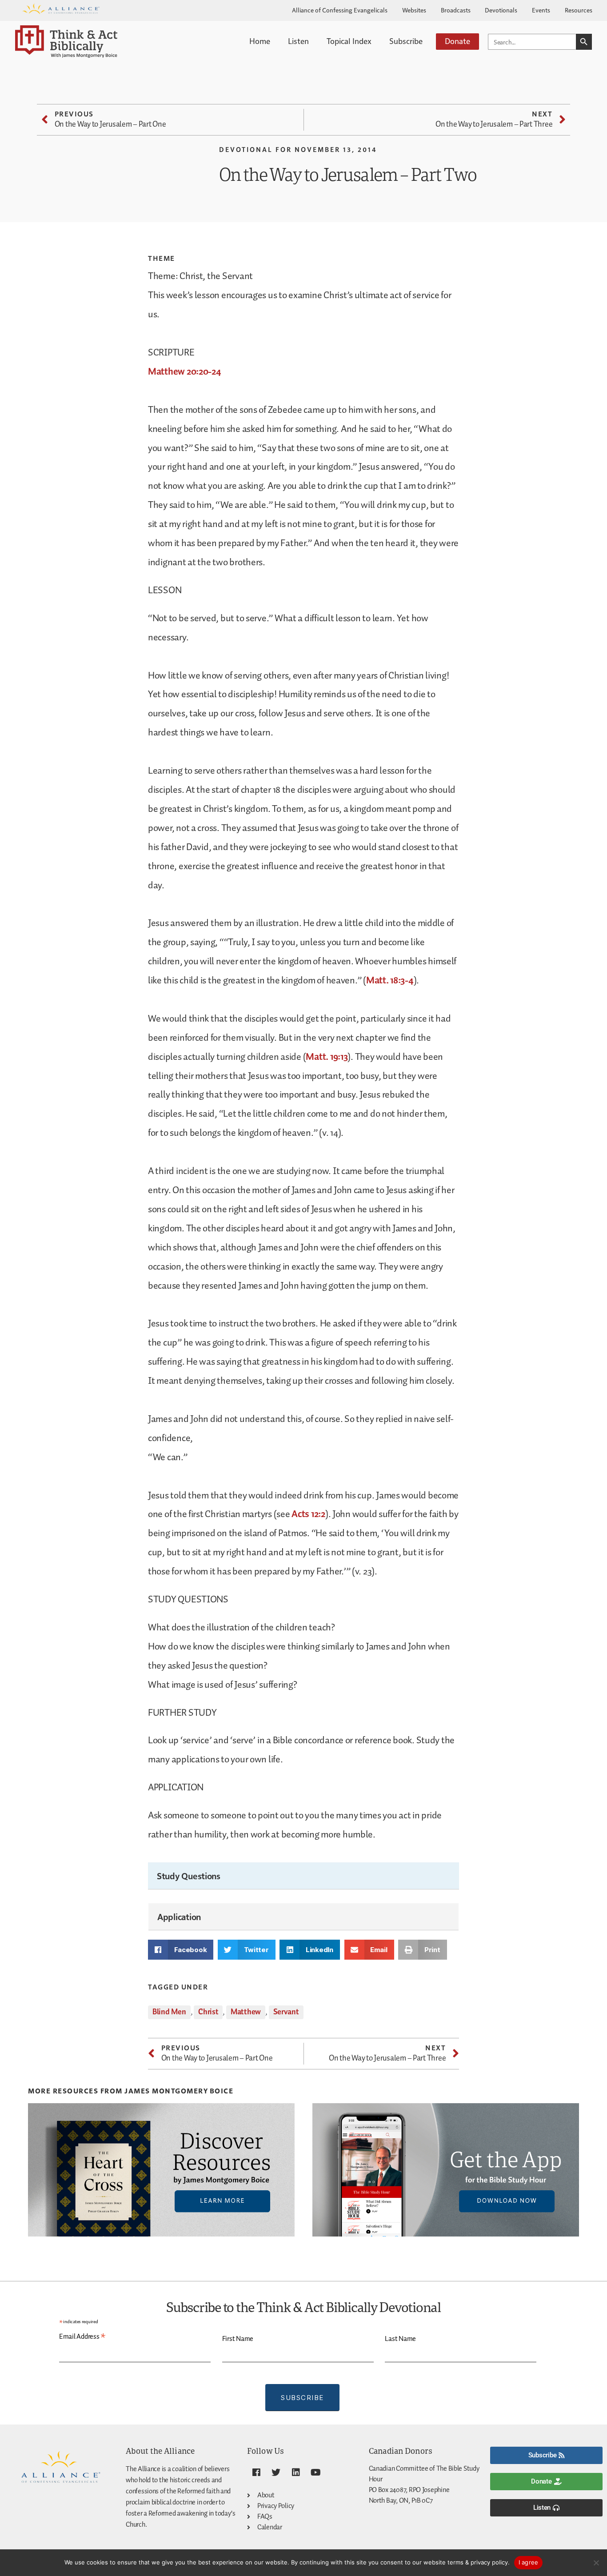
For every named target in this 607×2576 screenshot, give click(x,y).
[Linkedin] (296, 2472)
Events (541, 10)
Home (260, 41)
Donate (457, 41)
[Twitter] (276, 2472)
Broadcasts (456, 10)
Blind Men (169, 2012)
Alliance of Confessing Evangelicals (340, 10)
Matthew (246, 2012)
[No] (596, 2563)
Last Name (400, 2339)
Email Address (82, 2337)
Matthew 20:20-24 (185, 372)
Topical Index (349, 41)
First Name (238, 2339)
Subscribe (406, 41)
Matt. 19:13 (327, 1057)
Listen (298, 41)
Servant (286, 2012)
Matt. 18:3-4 (390, 981)
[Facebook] (256, 2472)
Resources (579, 10)
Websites (414, 10)
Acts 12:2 (308, 1514)
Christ (208, 2012)
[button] (181, 1950)
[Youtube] (316, 2472)
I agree (529, 2562)
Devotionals (501, 10)
